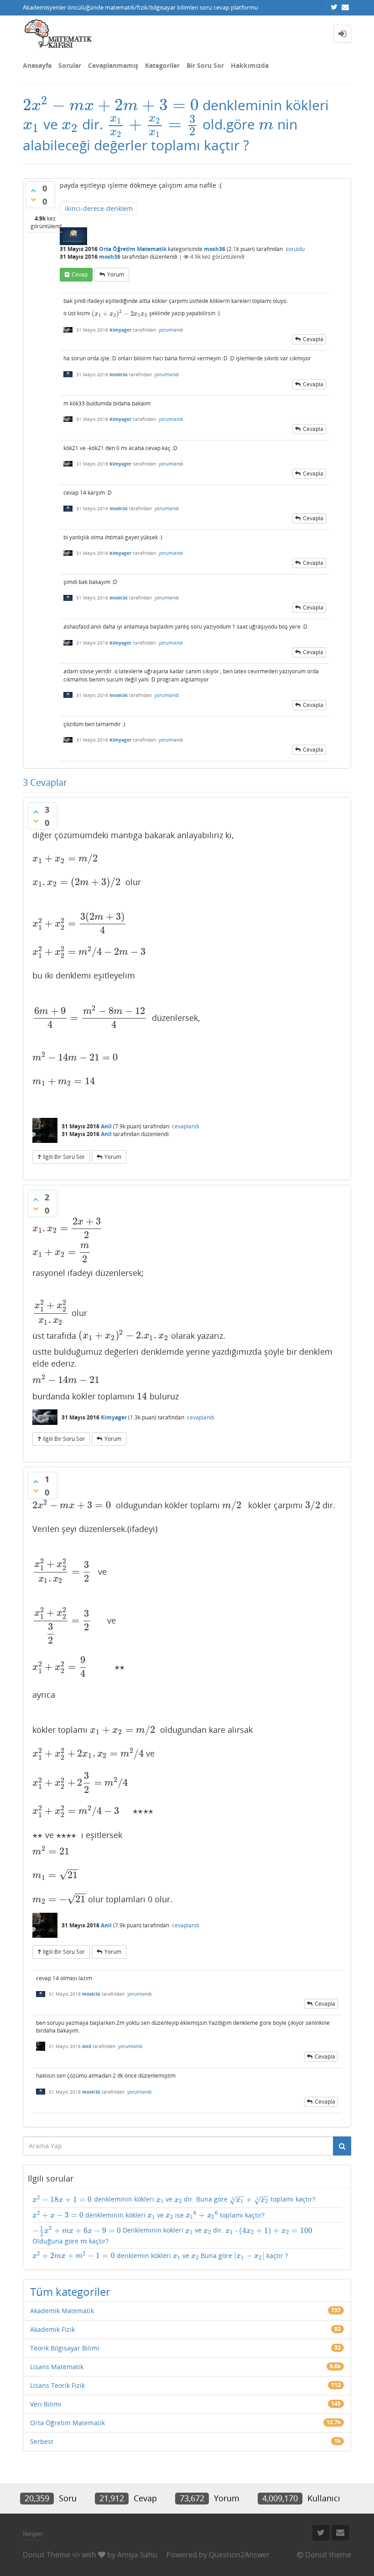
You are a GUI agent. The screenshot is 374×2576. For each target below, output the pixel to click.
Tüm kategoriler (70, 2292)
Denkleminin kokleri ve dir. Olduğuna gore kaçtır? (172, 2235)
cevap (80, 274)
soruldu (295, 249)
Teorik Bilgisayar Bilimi (65, 2348)
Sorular (70, 65)
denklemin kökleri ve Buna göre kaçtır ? (160, 2256)
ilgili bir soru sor (64, 1157)
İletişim (33, 2534)
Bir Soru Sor (205, 65)
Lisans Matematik (57, 2367)
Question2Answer (239, 2555)
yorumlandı (171, 330)
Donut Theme (47, 2555)
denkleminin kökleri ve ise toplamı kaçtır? (148, 2215)
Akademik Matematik (62, 2311)
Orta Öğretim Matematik (133, 249)
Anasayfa (37, 65)
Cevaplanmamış (113, 65)
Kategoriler (162, 65)
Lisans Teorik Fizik (57, 2385)
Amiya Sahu (137, 2555)
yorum (116, 274)
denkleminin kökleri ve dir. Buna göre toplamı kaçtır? (174, 2200)
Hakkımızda (250, 65)
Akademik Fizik (52, 2329)
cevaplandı (186, 1126)
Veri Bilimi (46, 2404)
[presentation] (111, 105)
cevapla (313, 339)
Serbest (42, 2441)
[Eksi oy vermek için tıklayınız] (33, 200)
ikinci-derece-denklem (99, 208)
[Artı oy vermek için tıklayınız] (33, 190)
